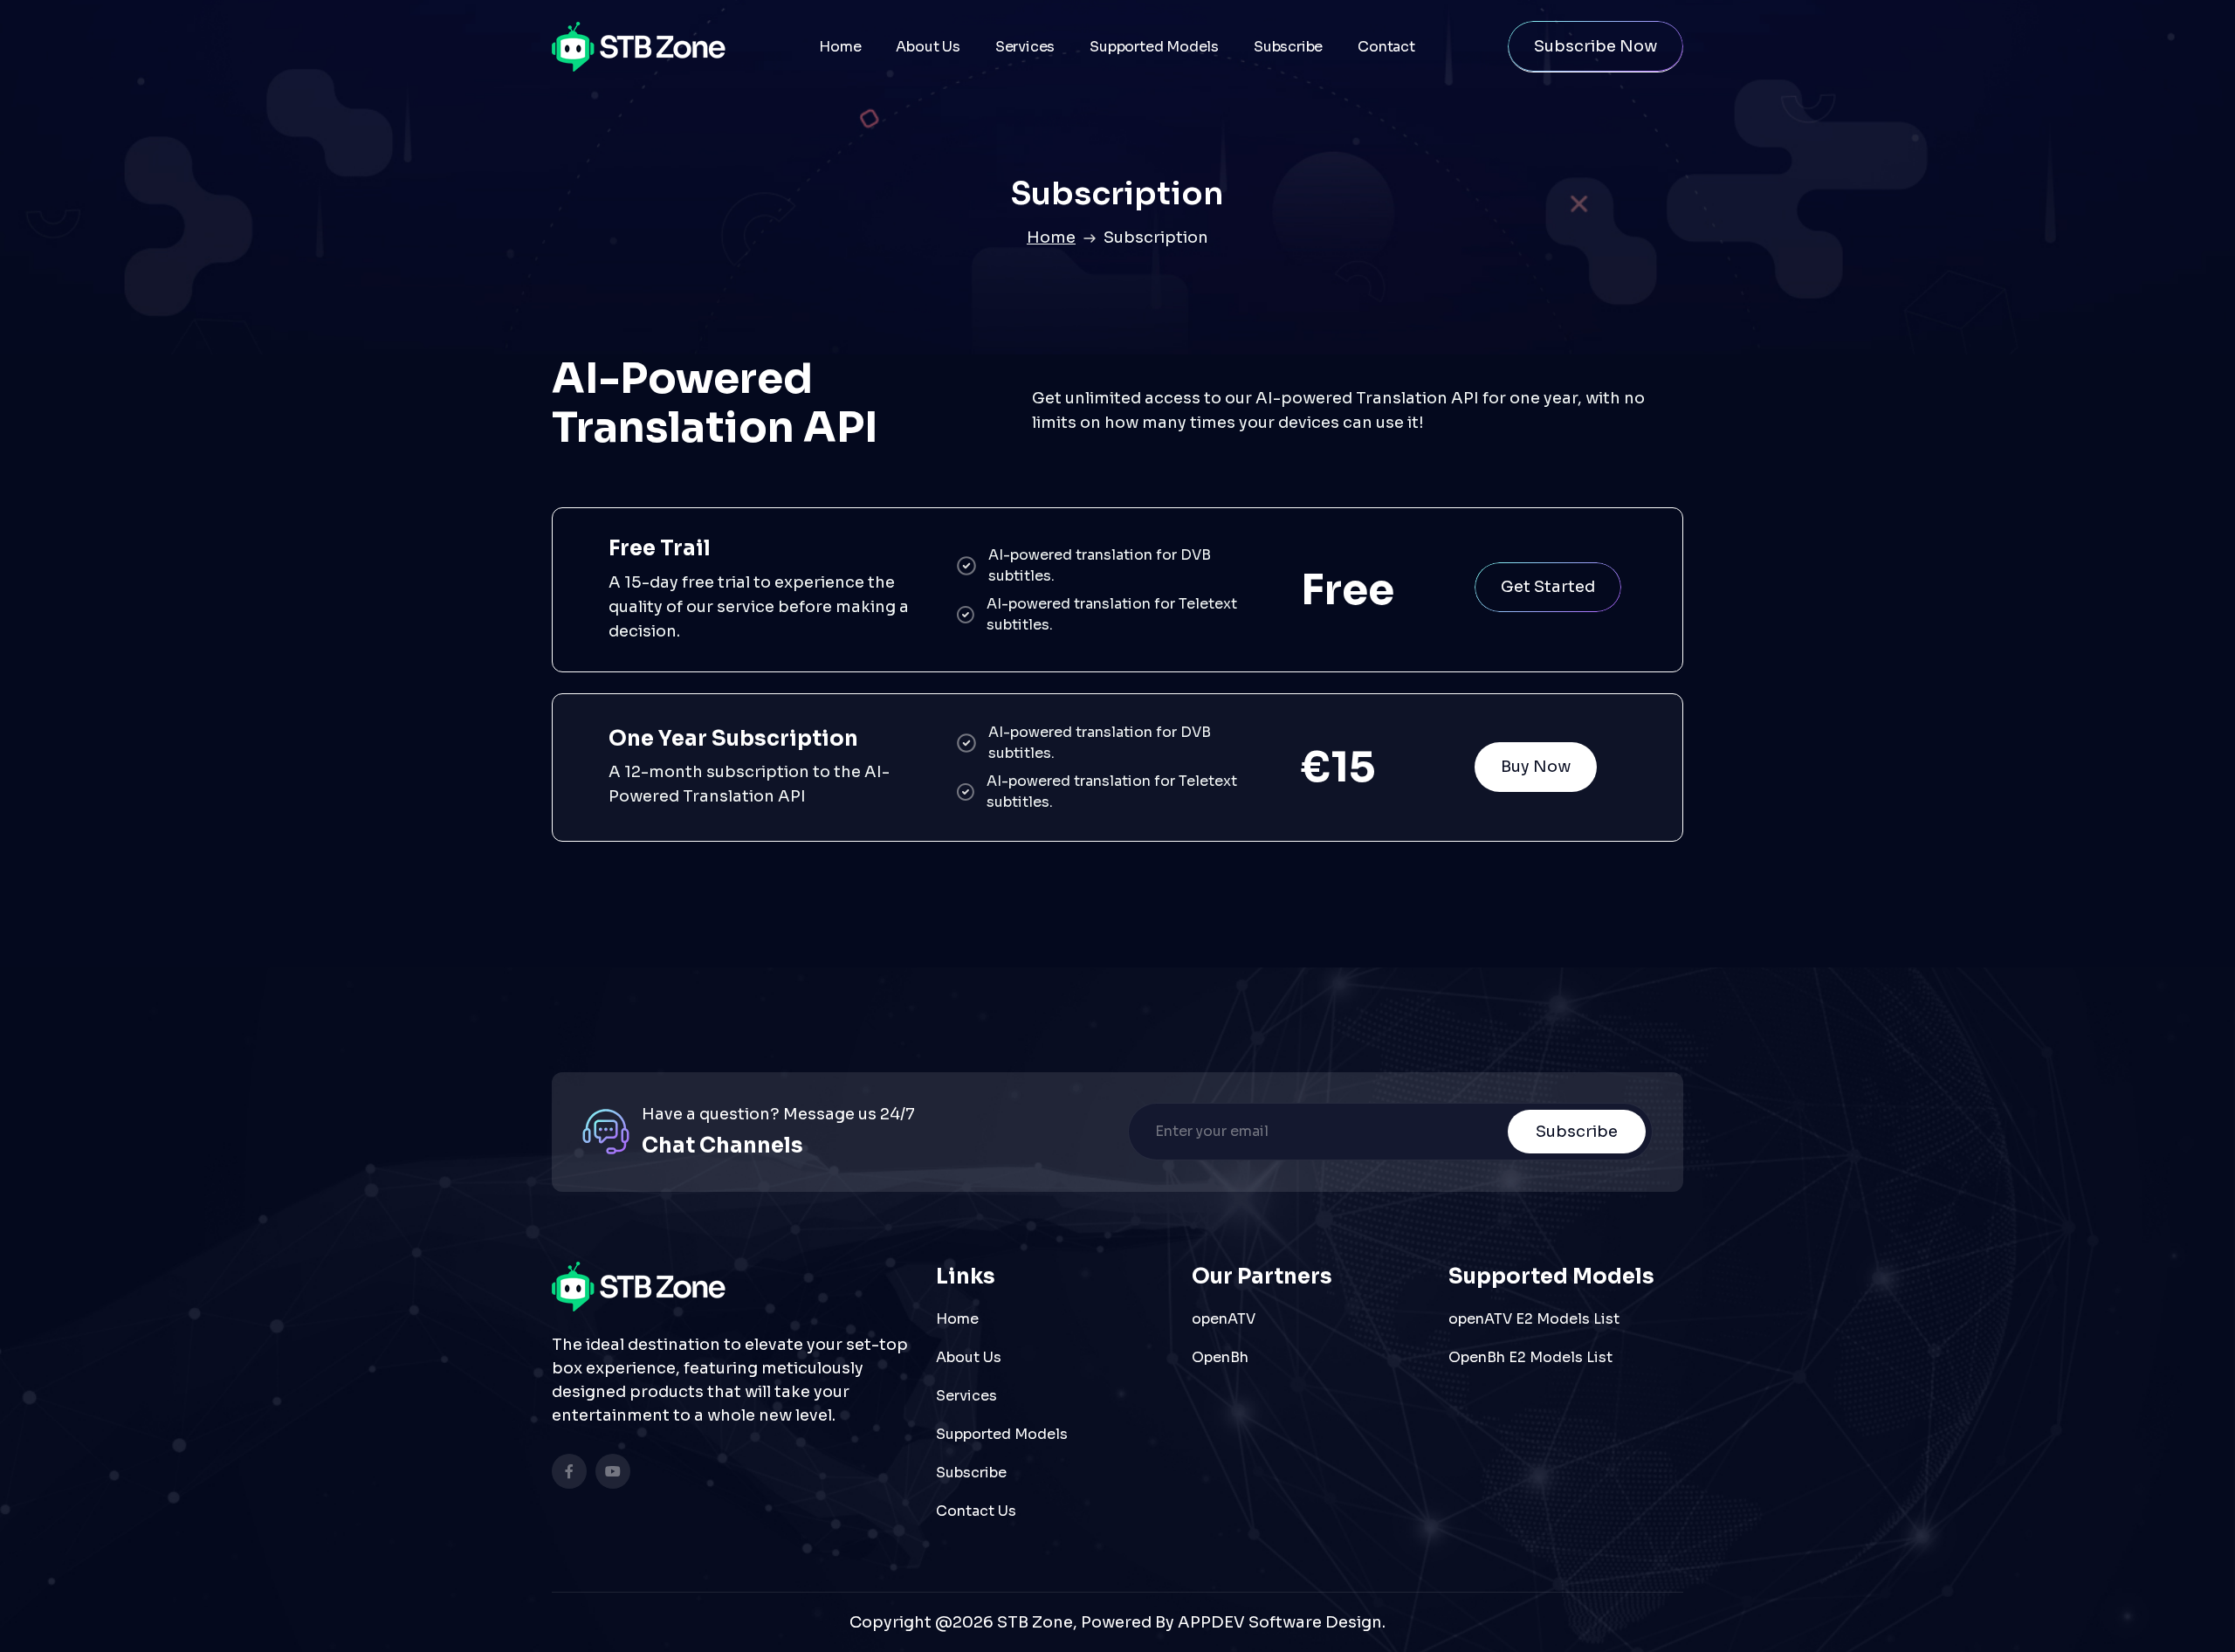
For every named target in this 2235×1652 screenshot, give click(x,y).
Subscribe (1288, 47)
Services (1025, 47)
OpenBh (1220, 1357)
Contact (1386, 47)
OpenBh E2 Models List (1530, 1357)
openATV (1224, 1319)
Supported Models (1154, 47)
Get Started (1548, 587)
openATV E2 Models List (1534, 1319)
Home (840, 47)
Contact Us (976, 1511)
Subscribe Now (1595, 46)
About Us (928, 47)
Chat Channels (722, 1146)
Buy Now (1536, 767)
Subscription (1156, 237)
